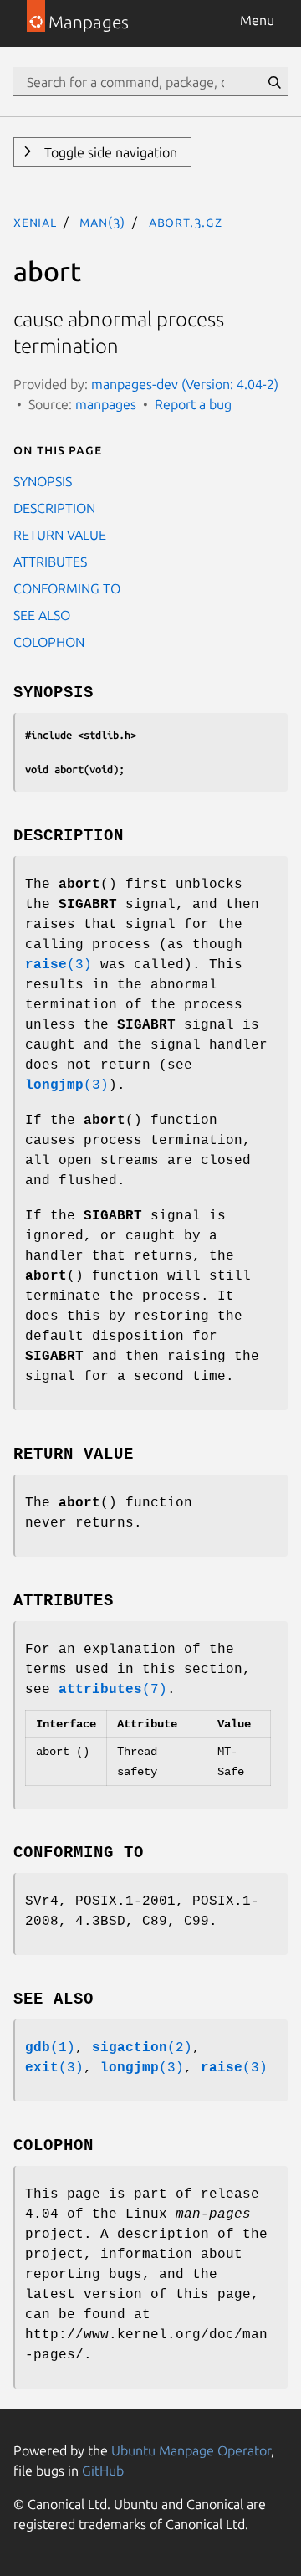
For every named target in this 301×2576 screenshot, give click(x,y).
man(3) (102, 222)
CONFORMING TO (67, 588)
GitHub (103, 2471)
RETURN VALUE (60, 535)
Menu (257, 20)
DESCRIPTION (54, 508)
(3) (59, 965)
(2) (142, 2048)
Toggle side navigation (109, 152)
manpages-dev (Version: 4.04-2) (185, 384)
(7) (113, 1690)
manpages (106, 404)
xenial (35, 222)
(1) (50, 2048)
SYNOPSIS (43, 481)
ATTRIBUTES (50, 562)
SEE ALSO (42, 615)
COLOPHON (49, 642)
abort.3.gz (186, 222)
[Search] (274, 82)
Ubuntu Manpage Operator (191, 2450)
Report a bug (193, 404)
